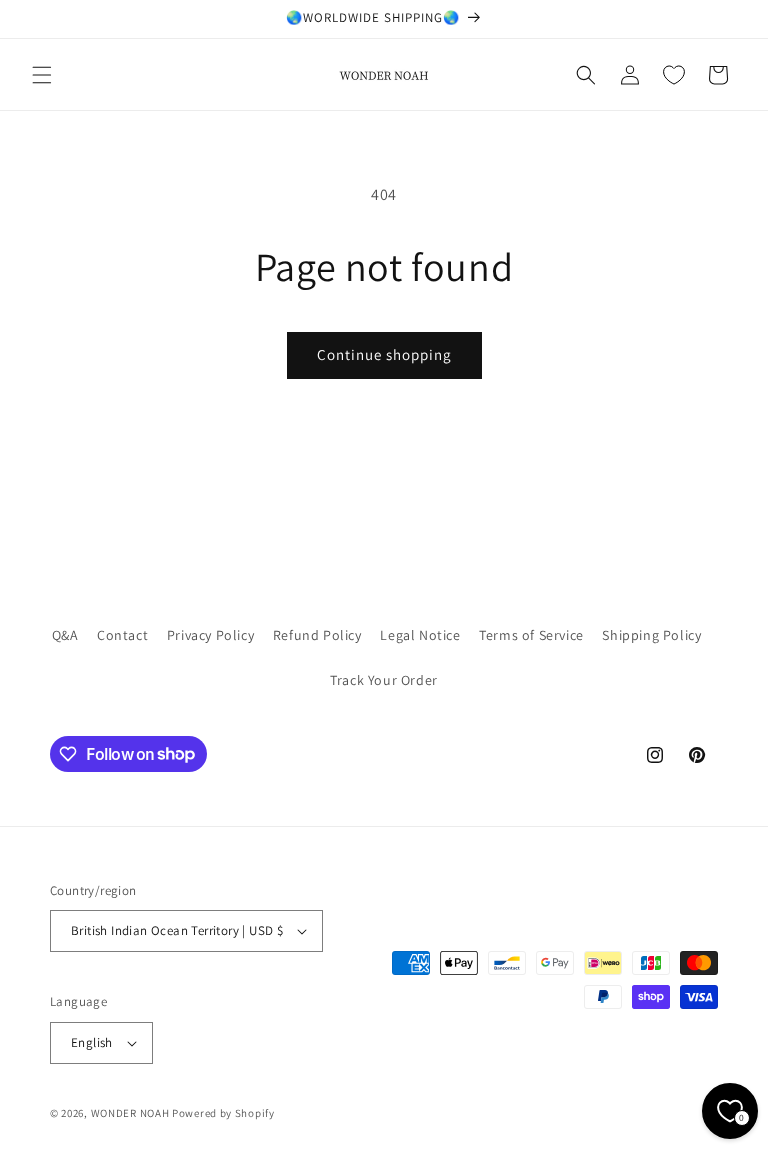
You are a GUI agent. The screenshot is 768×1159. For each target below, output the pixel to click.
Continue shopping (384, 354)
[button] (42, 75)
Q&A (65, 635)
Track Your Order (384, 680)
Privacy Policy (210, 635)
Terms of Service (531, 635)
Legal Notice (420, 635)
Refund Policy (317, 635)
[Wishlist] (674, 75)
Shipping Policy (651, 635)
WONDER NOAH (130, 1113)
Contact (122, 635)
